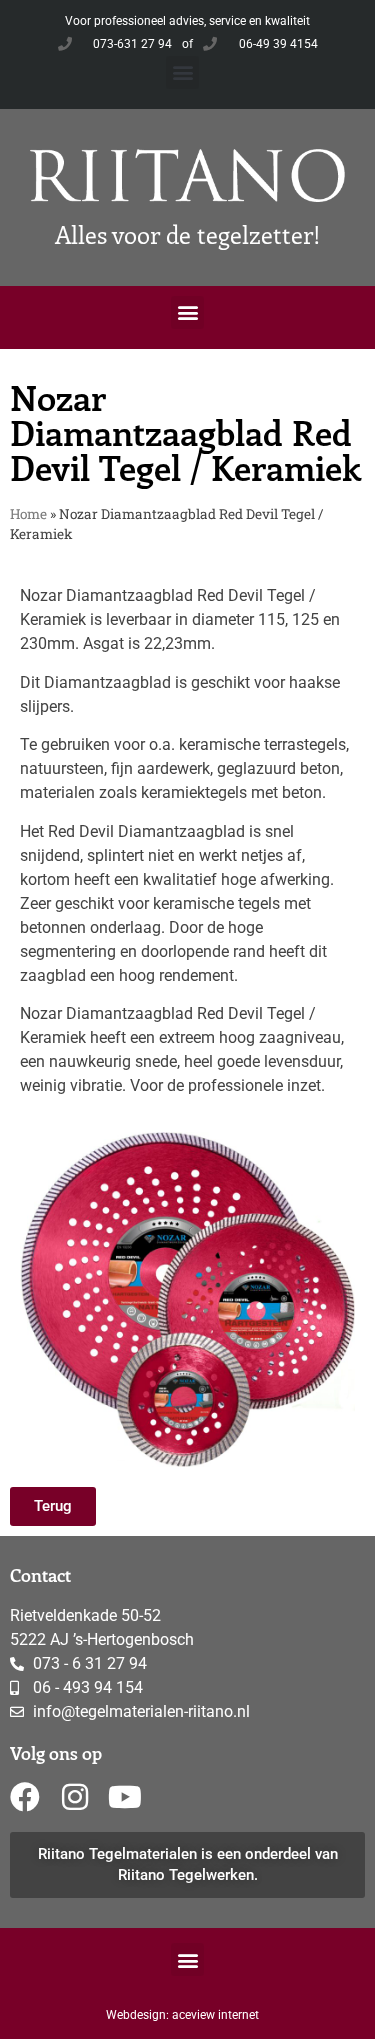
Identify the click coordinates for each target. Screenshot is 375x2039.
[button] (182, 72)
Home (28, 514)
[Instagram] (75, 1797)
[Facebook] (25, 1797)
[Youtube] (125, 1797)
